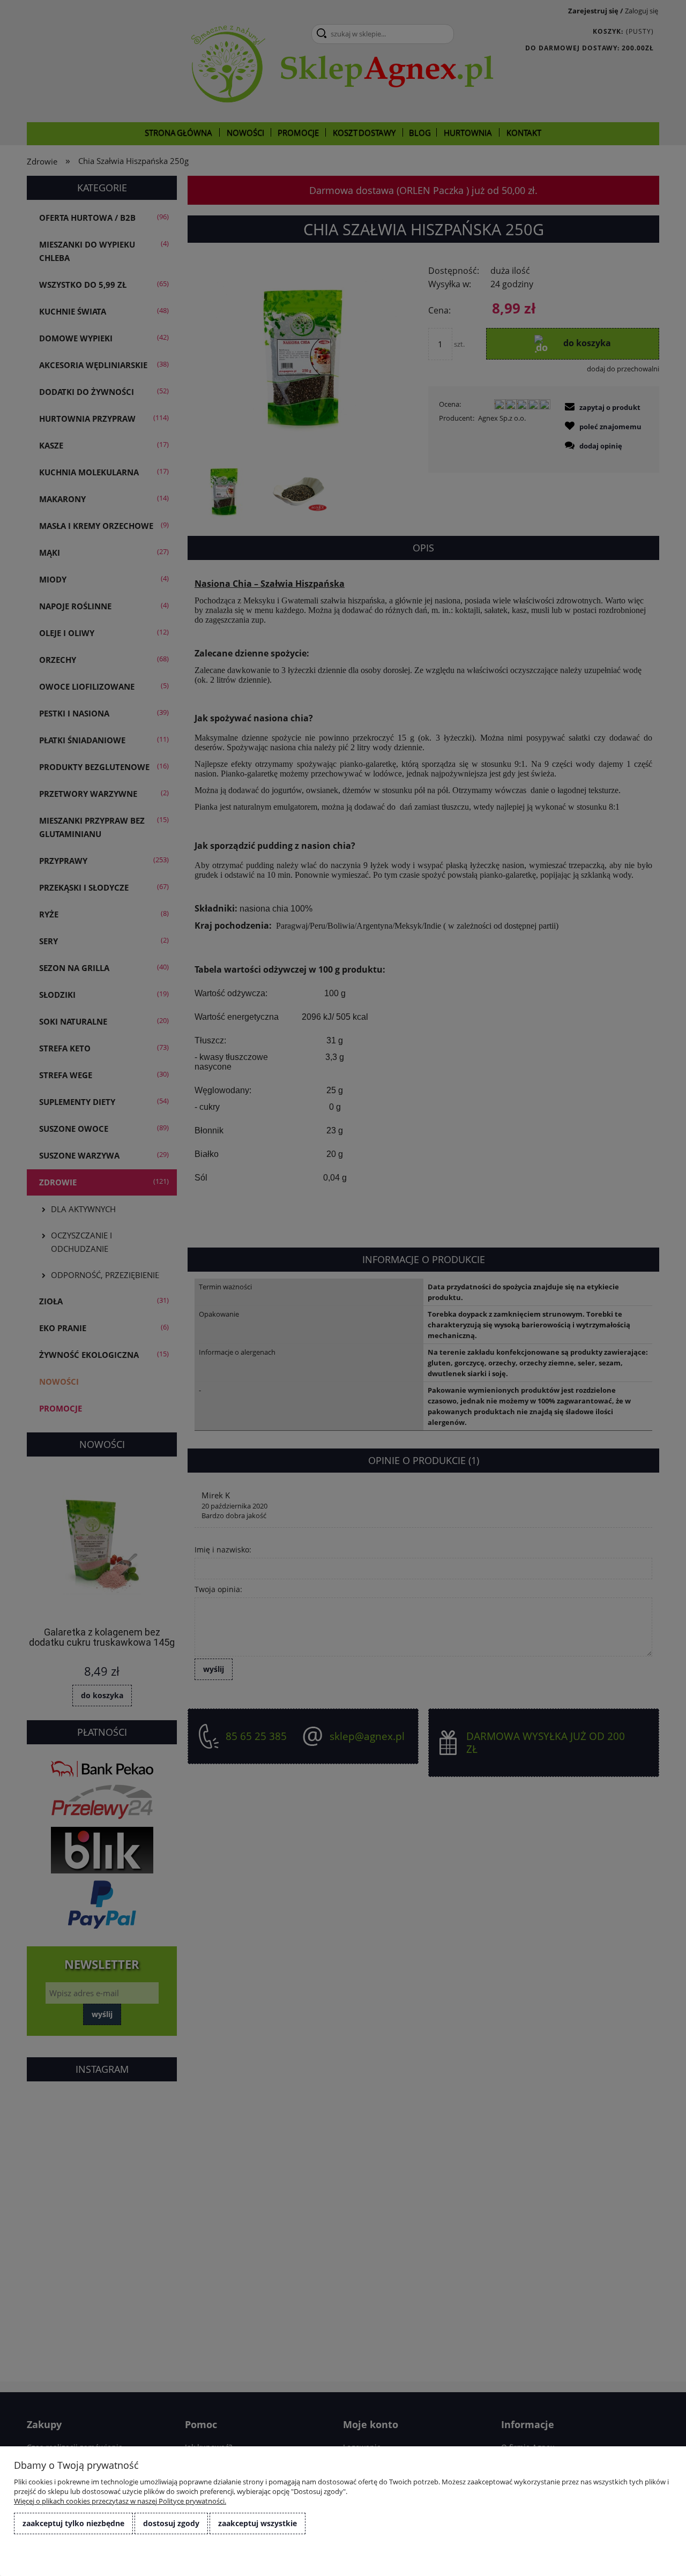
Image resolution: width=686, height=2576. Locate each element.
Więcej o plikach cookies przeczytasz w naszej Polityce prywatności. (120, 2501)
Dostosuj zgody (171, 2523)
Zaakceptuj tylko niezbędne (73, 2523)
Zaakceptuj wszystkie (258, 2523)
